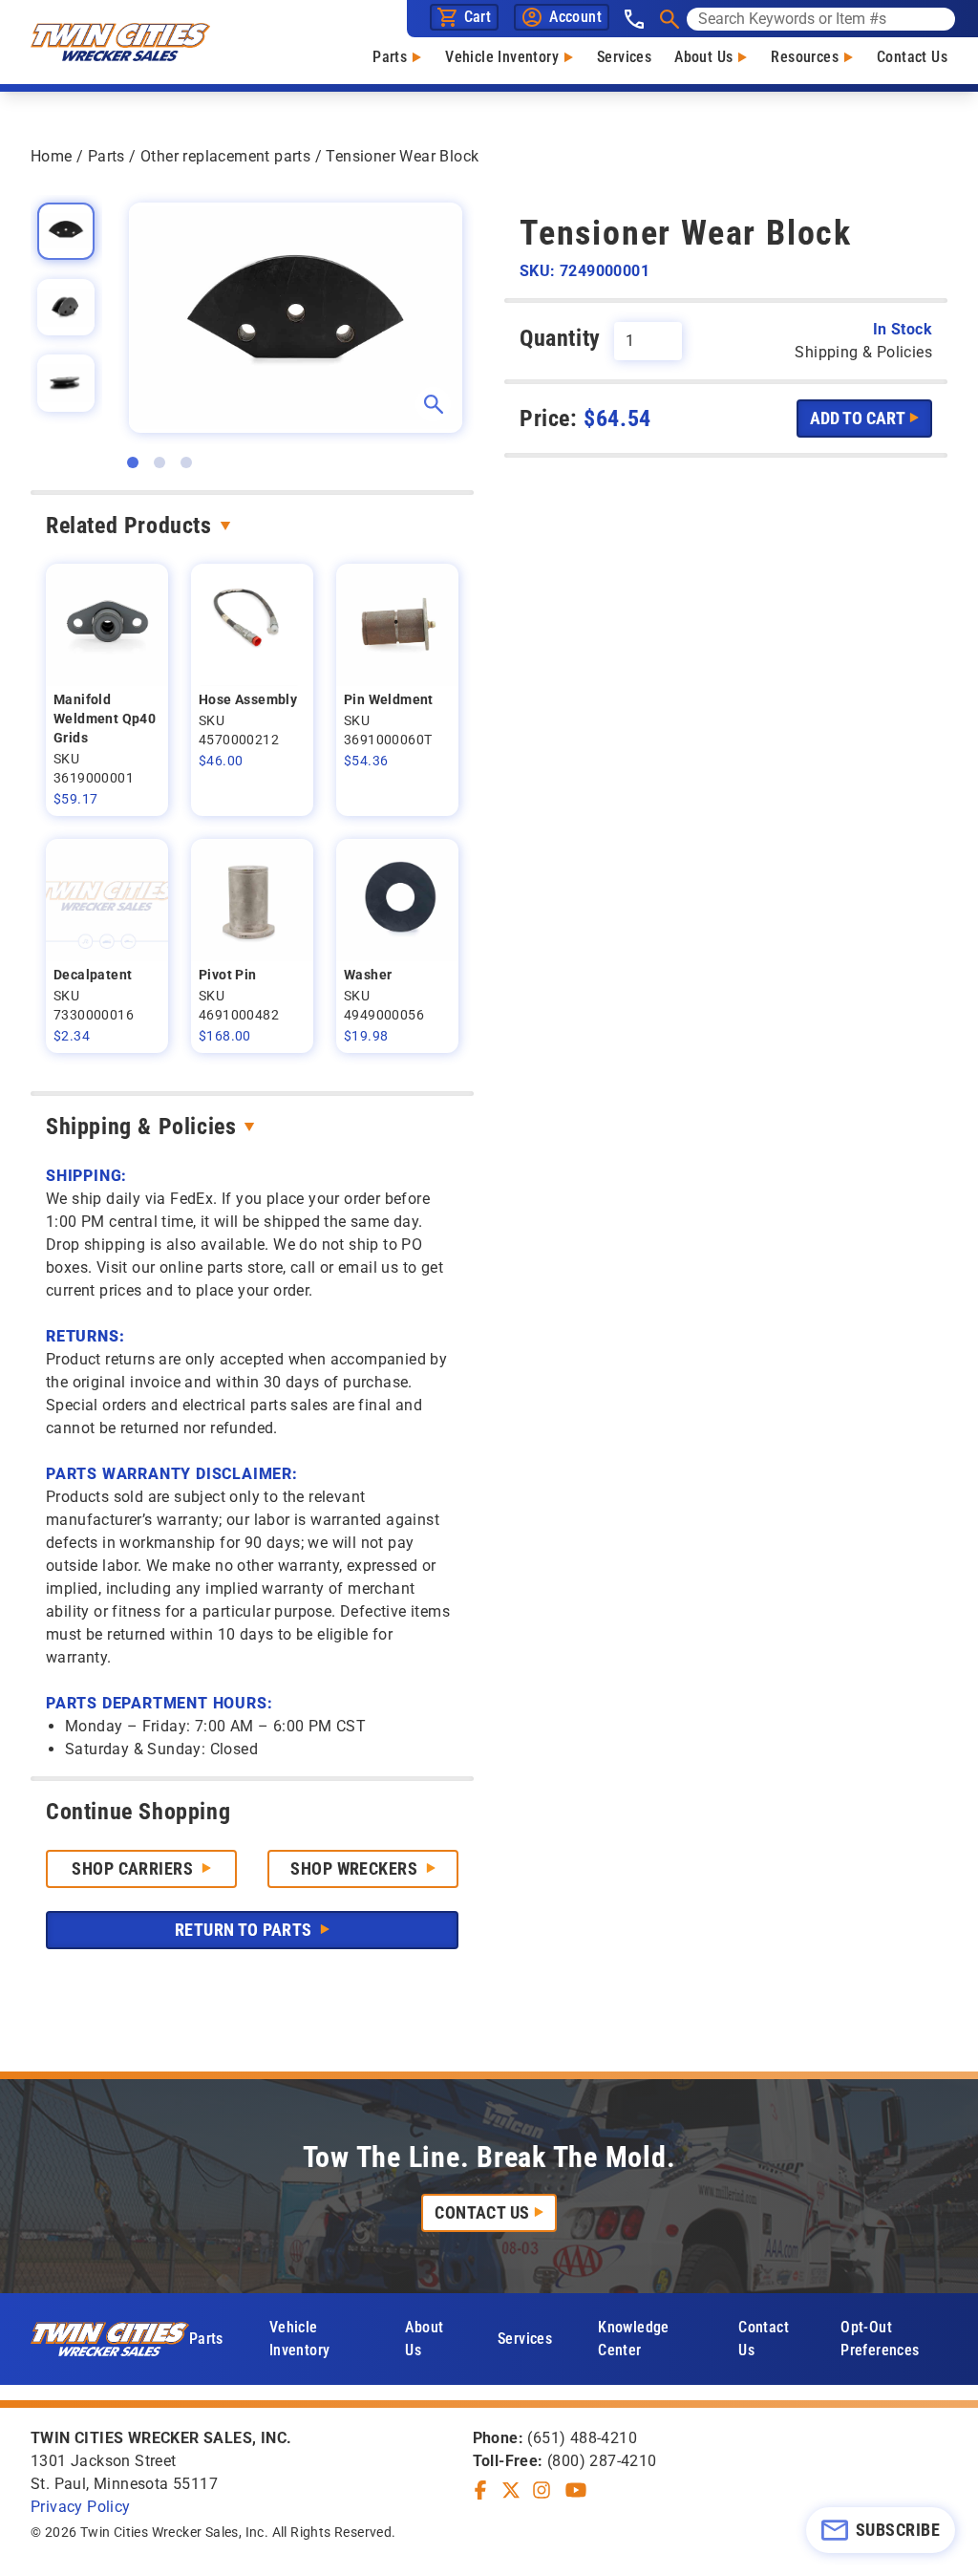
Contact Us (912, 57)
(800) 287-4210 (602, 2461)
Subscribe (898, 2530)
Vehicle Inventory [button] (300, 2339)
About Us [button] (424, 2339)
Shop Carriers (134, 1868)
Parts (390, 57)
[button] (133, 462)
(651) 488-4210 (582, 2438)
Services (624, 57)
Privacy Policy (81, 2507)
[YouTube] (576, 2490)
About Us (703, 57)
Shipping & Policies (141, 1127)
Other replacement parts (225, 156)
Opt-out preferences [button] (880, 2339)
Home (52, 156)
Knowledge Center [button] (634, 2339)
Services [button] (525, 2339)
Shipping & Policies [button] (863, 352)
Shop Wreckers (356, 1868)
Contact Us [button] (764, 2339)
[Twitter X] (511, 2490)
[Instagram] (542, 2490)
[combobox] (821, 19)
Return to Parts (245, 1930)
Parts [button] (206, 2339)
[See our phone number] (634, 19)
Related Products (129, 526)
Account (575, 17)
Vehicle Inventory (502, 57)
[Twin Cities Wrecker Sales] (120, 42)
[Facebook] (480, 2490)
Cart (478, 17)
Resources (805, 57)
